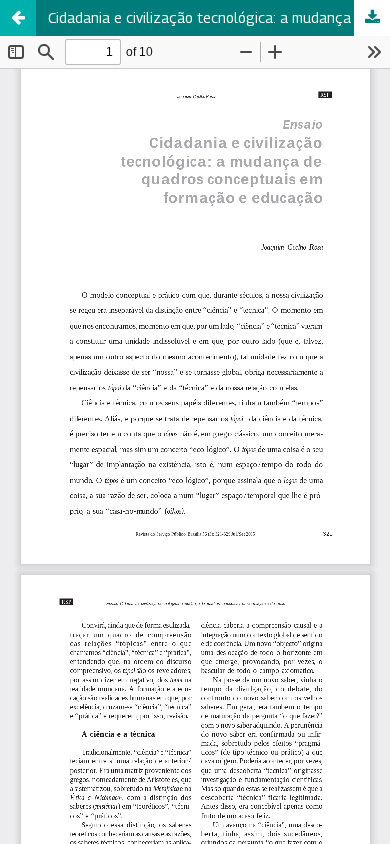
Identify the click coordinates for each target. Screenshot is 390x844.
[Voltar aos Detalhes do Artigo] (18, 18)
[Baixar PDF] (372, 18)
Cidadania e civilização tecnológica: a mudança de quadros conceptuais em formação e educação (219, 17)
